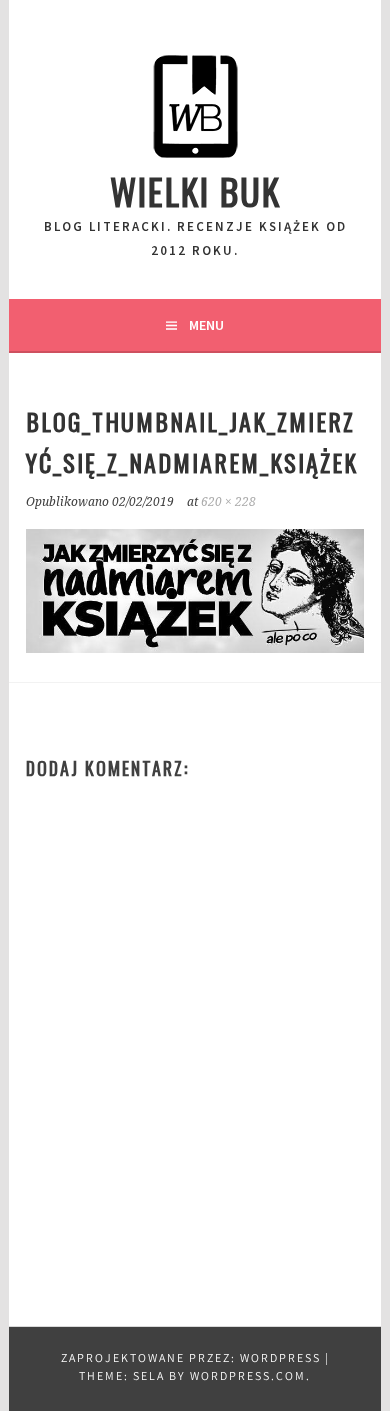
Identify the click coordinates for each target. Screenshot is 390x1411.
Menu (206, 325)
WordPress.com (248, 1377)
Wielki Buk (195, 190)
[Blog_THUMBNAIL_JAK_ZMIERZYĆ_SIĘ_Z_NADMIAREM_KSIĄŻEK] (194, 649)
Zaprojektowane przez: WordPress (191, 1359)
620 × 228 (228, 502)
